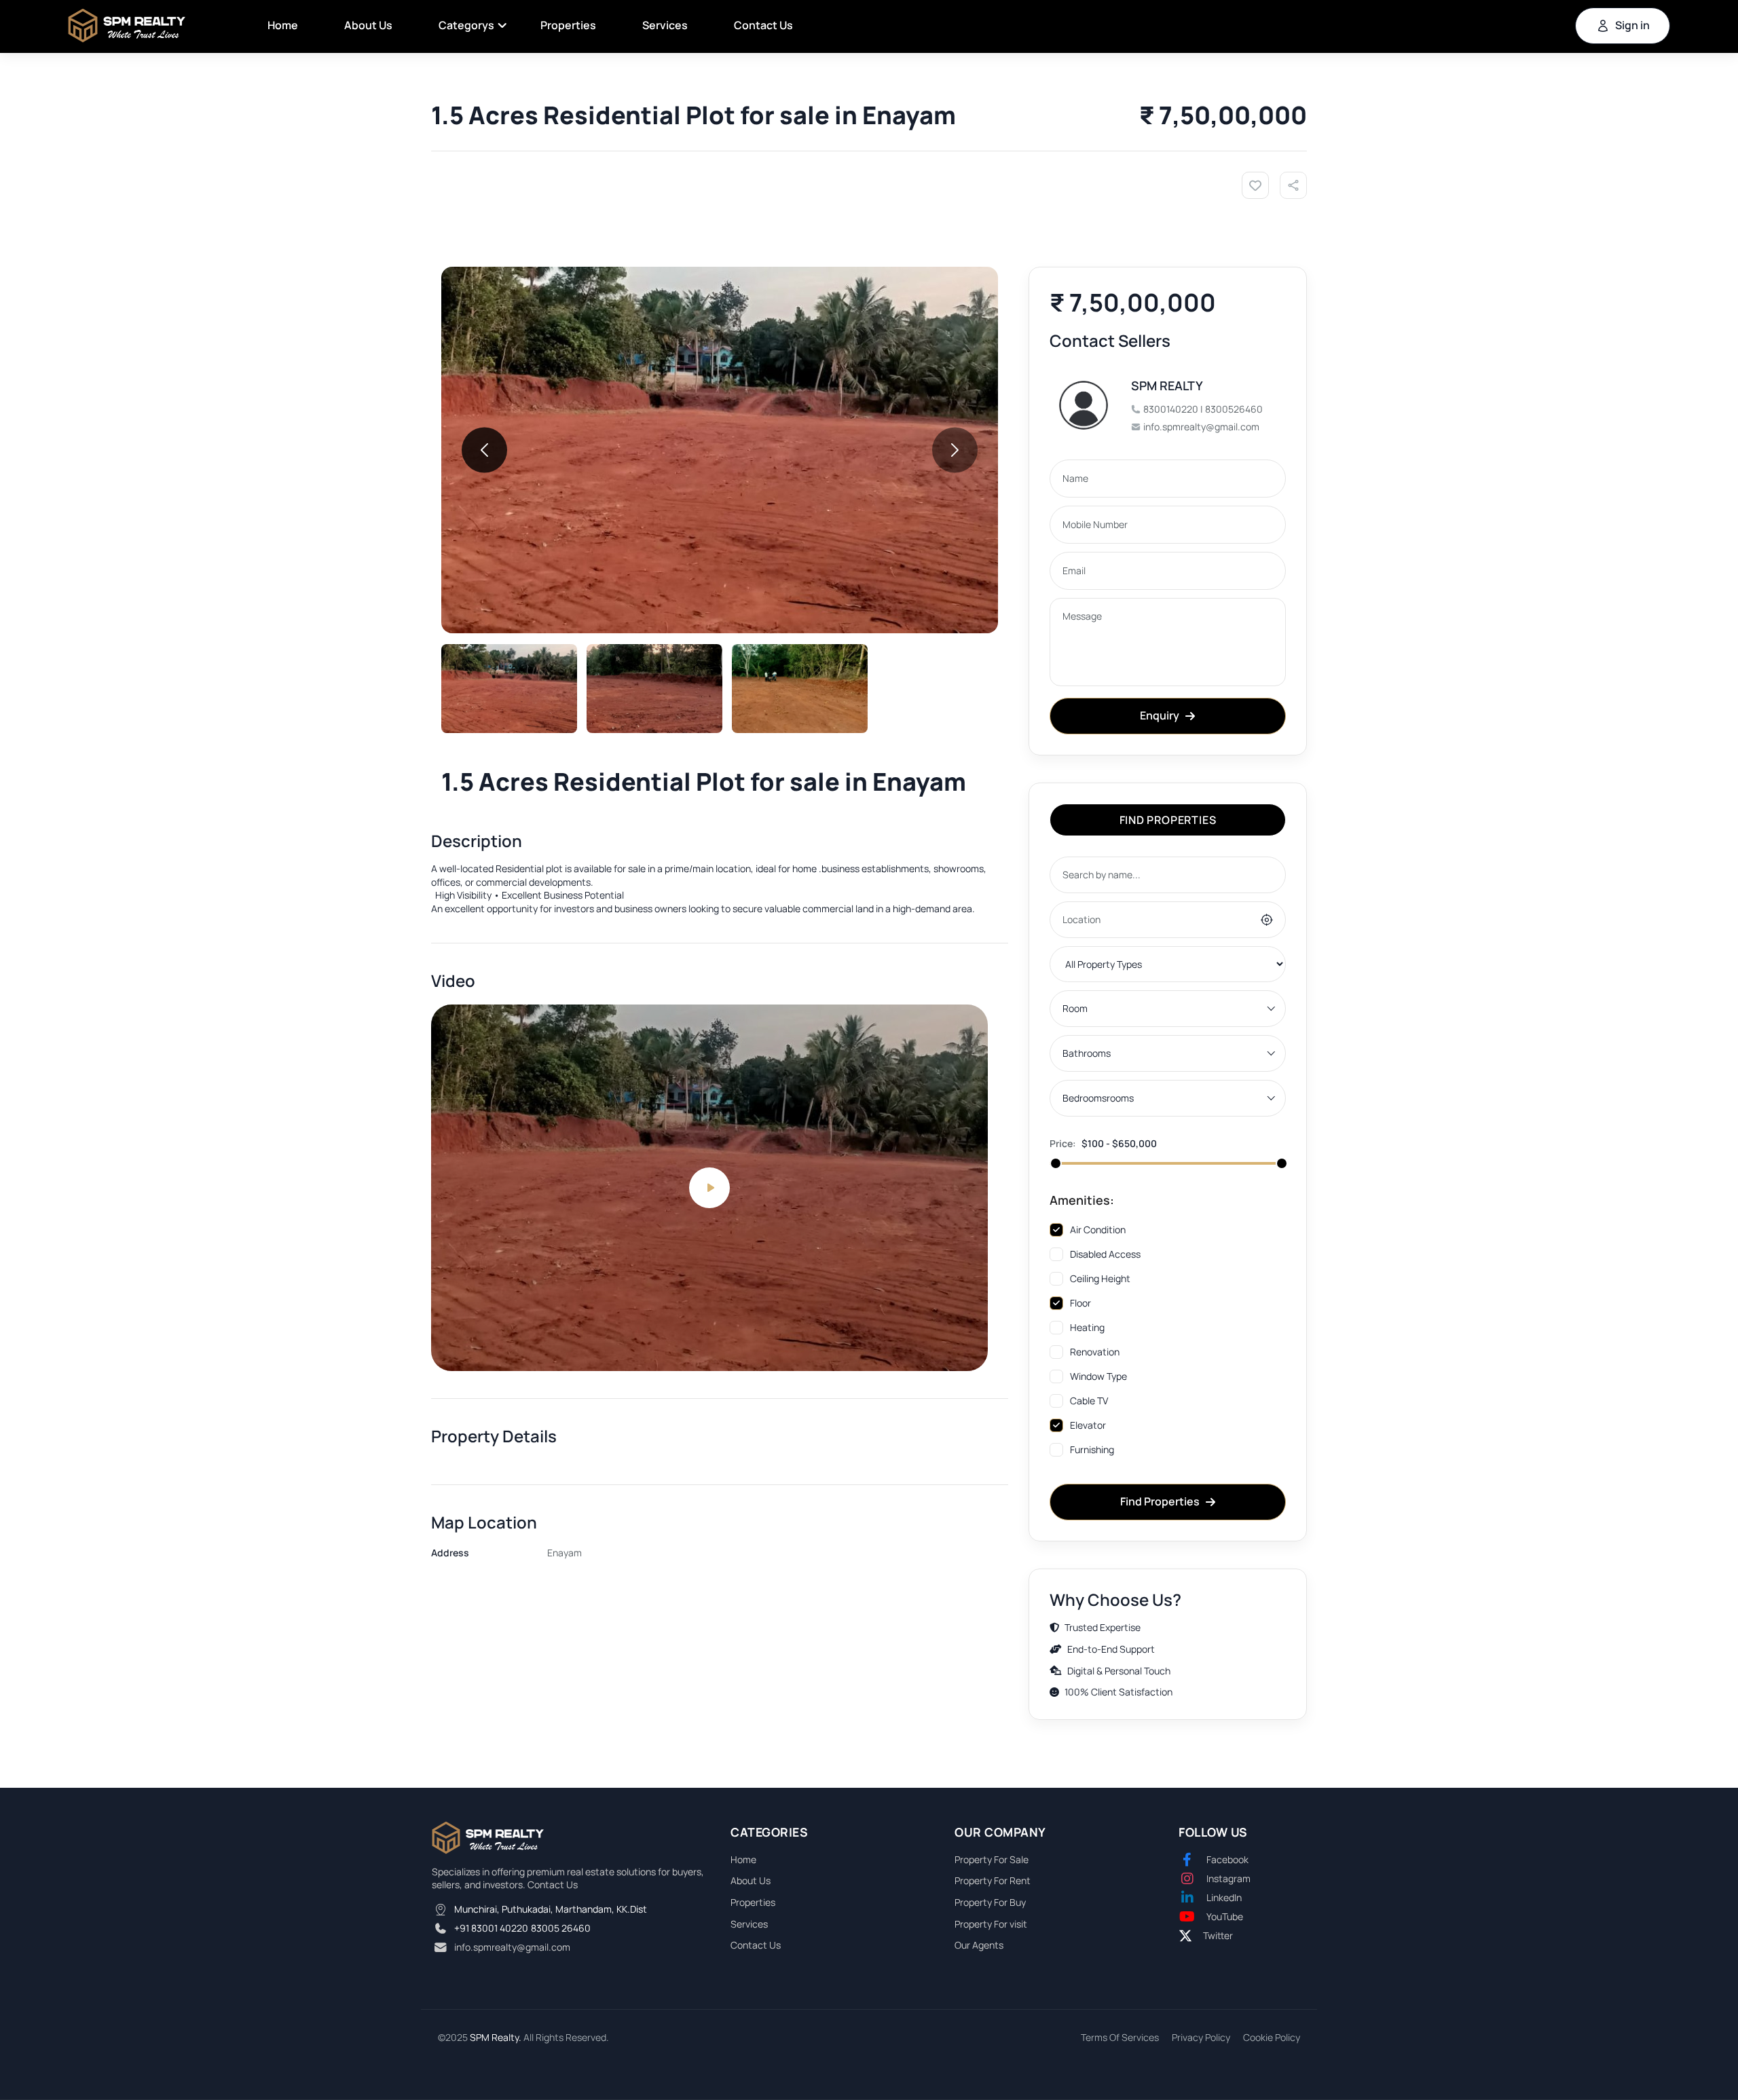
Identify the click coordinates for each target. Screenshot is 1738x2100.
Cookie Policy (1272, 2037)
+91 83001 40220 (491, 1928)
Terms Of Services (1120, 2037)
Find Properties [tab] (1168, 820)
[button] (484, 450)
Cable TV (1089, 1401)
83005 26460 (561, 1928)
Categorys (466, 25)
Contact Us (763, 25)
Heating (1087, 1327)
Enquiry (1160, 715)
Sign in (1632, 25)
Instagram (1228, 1878)
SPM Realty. (496, 2037)
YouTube (1225, 1916)
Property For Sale (992, 1859)
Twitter (1218, 1935)
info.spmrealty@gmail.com (512, 1947)
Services (665, 25)
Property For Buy (990, 1902)
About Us (368, 25)
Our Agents (979, 1945)
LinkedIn (1224, 1897)
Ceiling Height (1100, 1278)
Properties (568, 25)
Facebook (1227, 1859)
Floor (1080, 1303)
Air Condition (1098, 1230)
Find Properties (1160, 1501)
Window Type (1098, 1376)
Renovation (1095, 1352)
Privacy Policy (1201, 2037)
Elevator (1088, 1425)
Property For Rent (993, 1880)
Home (283, 25)
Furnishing (1092, 1449)
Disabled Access (1105, 1254)
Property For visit (991, 1924)
